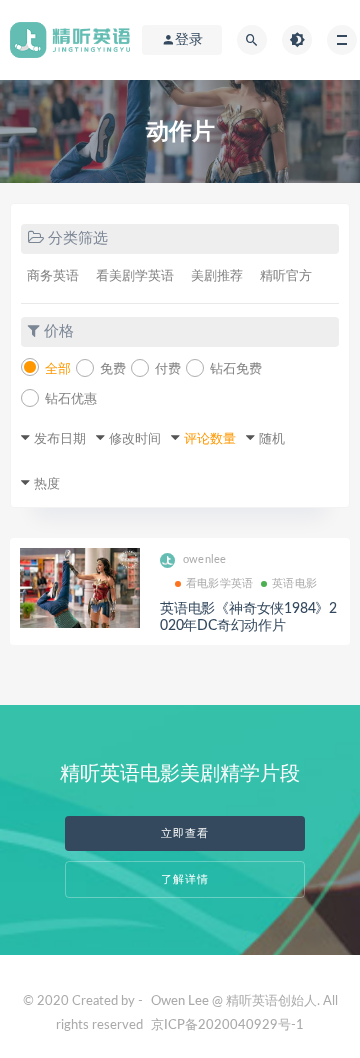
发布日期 (60, 439)
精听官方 (286, 276)
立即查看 (185, 833)
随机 (272, 439)
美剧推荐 (217, 276)
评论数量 (210, 439)
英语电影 (294, 583)
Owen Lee (180, 1001)
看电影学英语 (219, 583)
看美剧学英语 (135, 276)
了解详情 (185, 879)
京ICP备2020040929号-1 (227, 1025)
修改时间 (135, 439)
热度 (47, 484)
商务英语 (53, 276)
